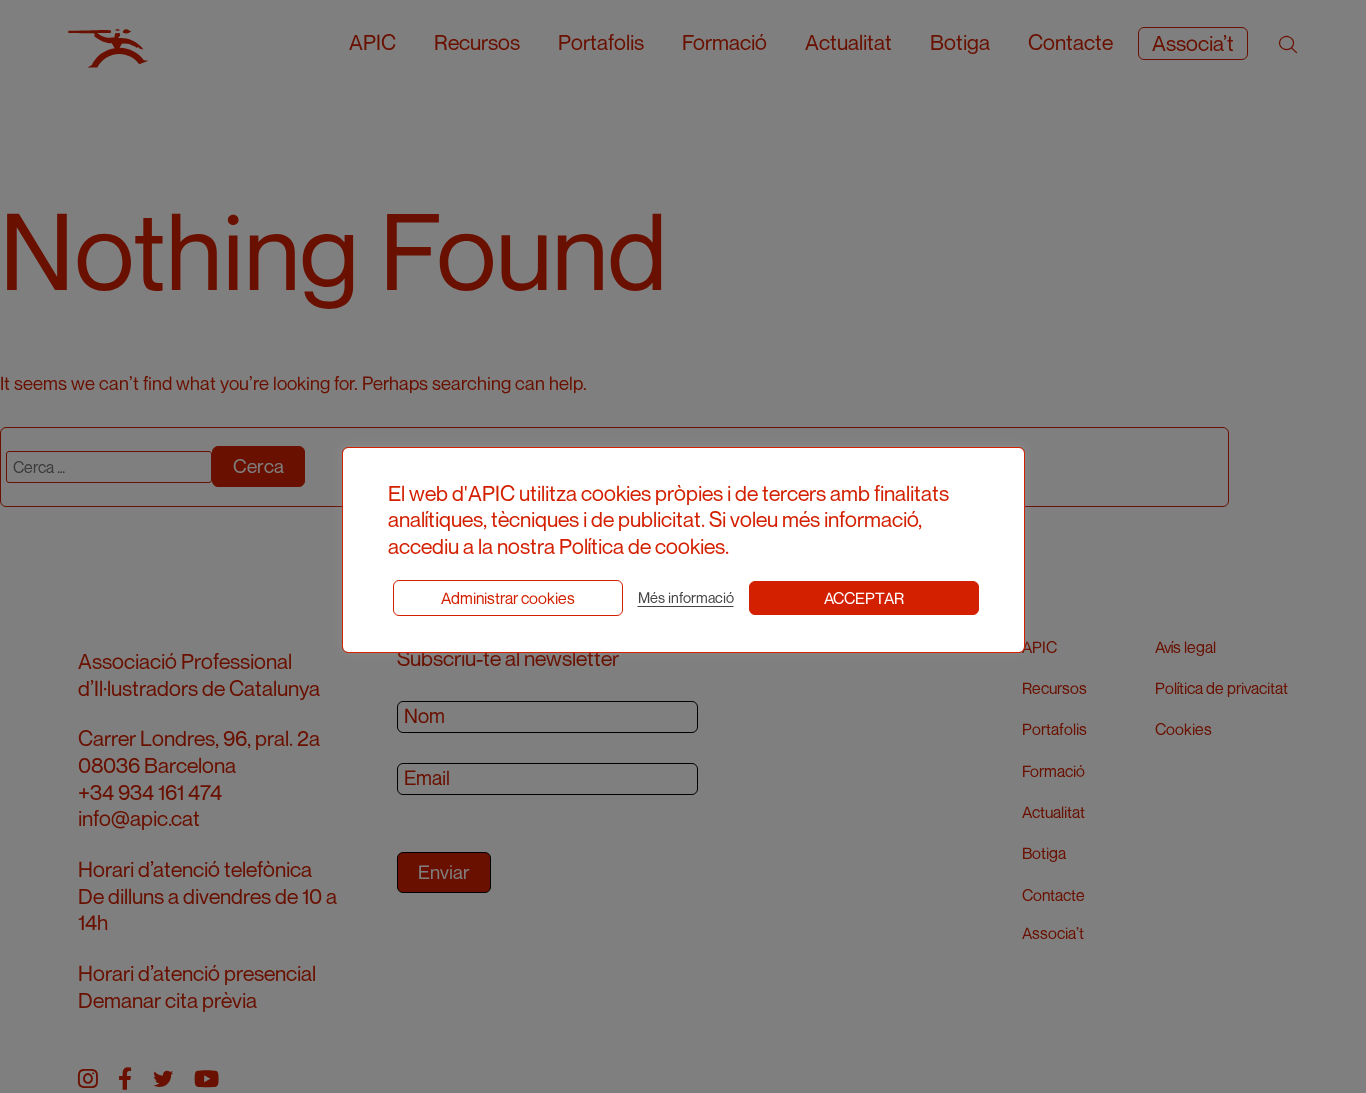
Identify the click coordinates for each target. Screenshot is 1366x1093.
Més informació (686, 597)
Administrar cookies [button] (508, 598)
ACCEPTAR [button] (864, 598)
